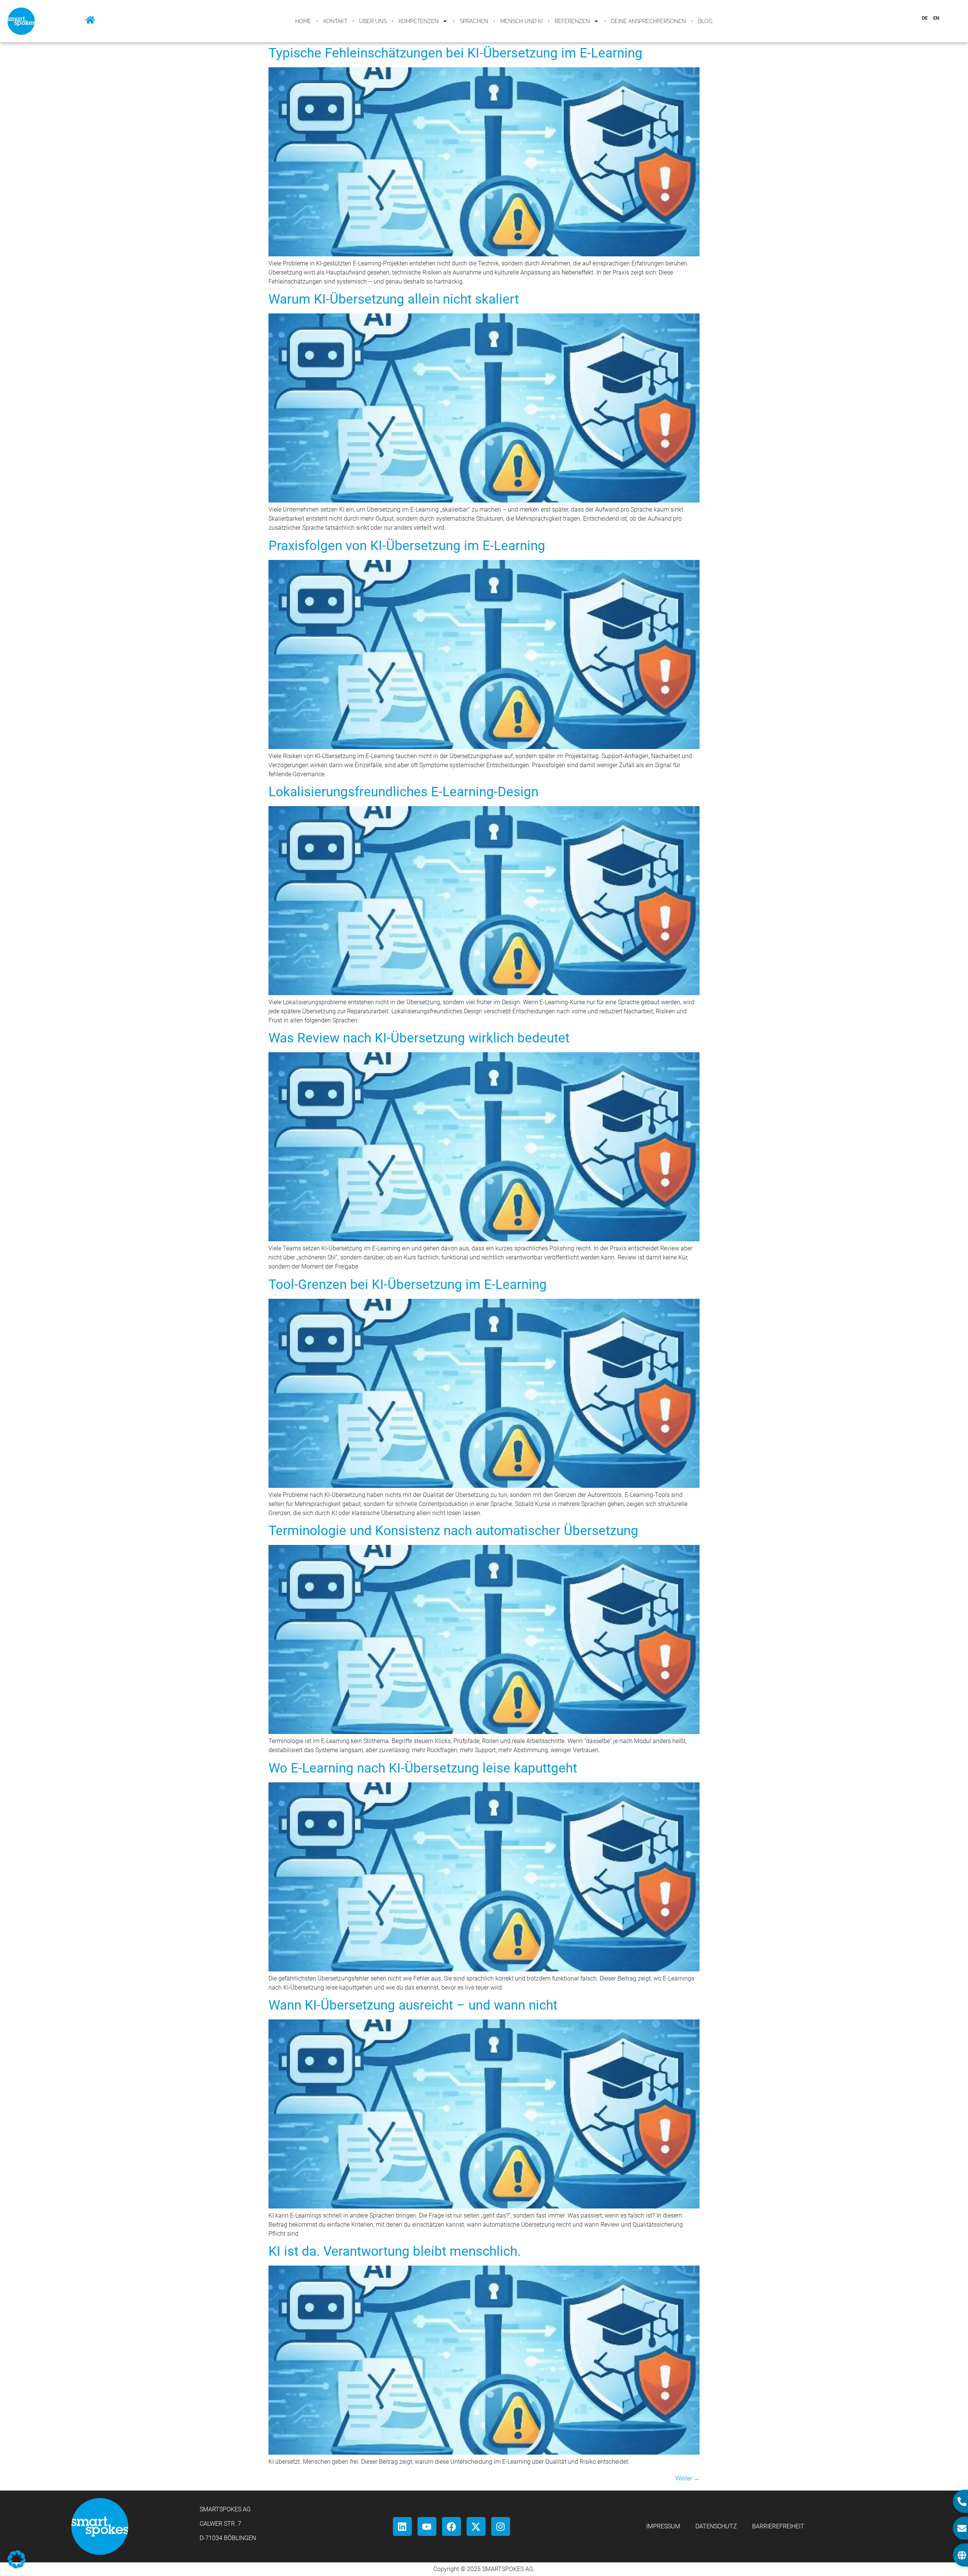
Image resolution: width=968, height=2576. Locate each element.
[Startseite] (90, 20)
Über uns (373, 21)
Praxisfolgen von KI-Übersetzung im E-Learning (407, 546)
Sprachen (474, 21)
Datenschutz (716, 2526)
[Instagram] (501, 2526)
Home (303, 21)
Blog (705, 21)
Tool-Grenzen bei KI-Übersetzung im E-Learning (408, 1285)
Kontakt (335, 21)
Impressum (663, 2526)
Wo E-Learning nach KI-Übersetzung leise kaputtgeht (423, 1768)
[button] (17, 2559)
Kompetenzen (419, 21)
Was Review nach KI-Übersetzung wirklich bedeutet (419, 1038)
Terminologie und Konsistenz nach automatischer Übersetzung (453, 1531)
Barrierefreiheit (778, 2526)
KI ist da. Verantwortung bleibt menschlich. (395, 2251)
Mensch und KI (521, 21)
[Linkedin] (402, 2526)
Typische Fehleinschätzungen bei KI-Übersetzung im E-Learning (455, 53)
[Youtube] (427, 2526)
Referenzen (572, 21)
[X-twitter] (476, 2526)
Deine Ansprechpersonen (648, 21)
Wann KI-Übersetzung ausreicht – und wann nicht (413, 2005)
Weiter (687, 2478)
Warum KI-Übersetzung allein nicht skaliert (394, 299)
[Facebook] (451, 2526)
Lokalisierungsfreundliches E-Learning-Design (403, 792)
